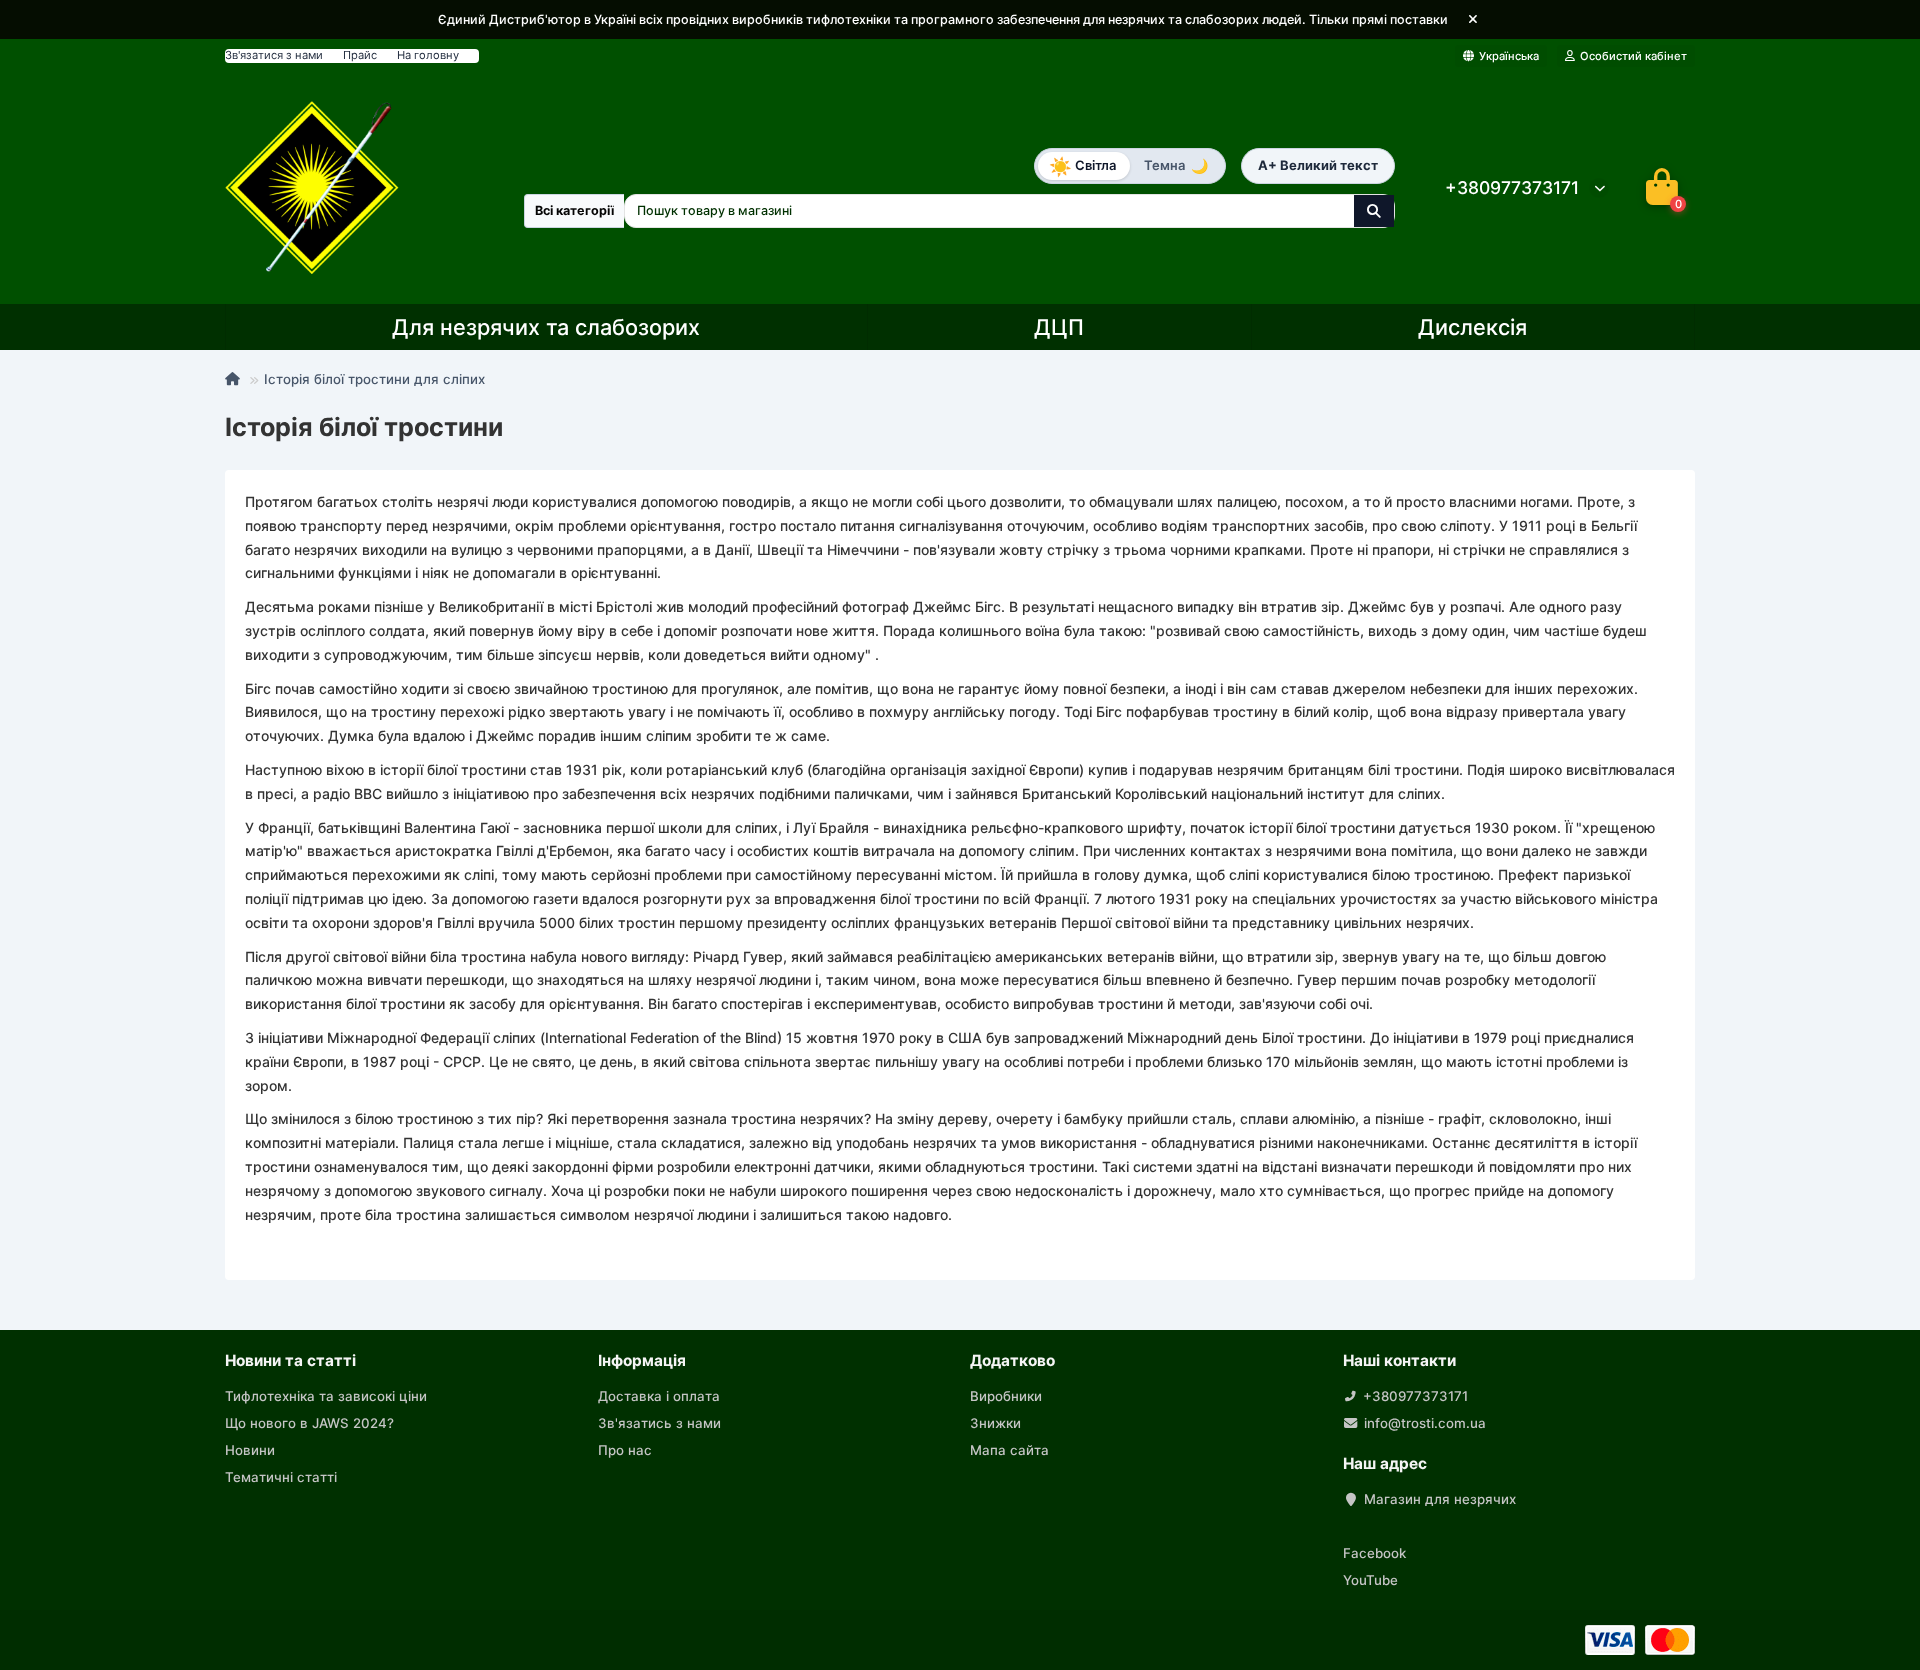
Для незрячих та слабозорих (546, 327)
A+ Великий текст (1318, 165)
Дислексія (1472, 327)
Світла (1082, 165)
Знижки (995, 1423)
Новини (250, 1450)
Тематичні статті (281, 1477)
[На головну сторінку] (312, 187)
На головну (428, 55)
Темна (1176, 165)
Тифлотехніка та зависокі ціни (326, 1396)
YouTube (1370, 1580)
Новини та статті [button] (290, 1360)
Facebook (1374, 1553)
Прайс (360, 55)
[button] (1473, 19)
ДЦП (1059, 327)
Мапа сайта (1009, 1450)
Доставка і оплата (659, 1396)
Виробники (1006, 1396)
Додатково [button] (1012, 1360)
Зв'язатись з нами (659, 1423)
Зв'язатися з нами (274, 55)
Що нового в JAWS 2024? (309, 1423)
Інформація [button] (642, 1360)
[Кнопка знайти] (1374, 211)
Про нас (625, 1450)
